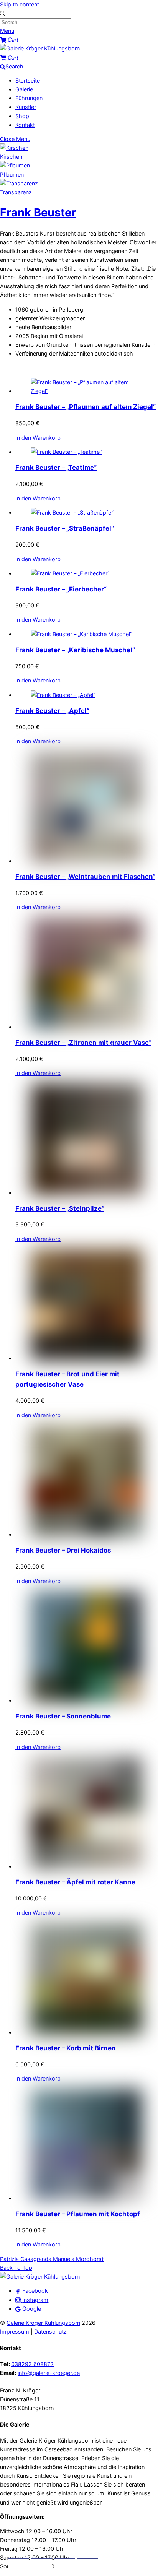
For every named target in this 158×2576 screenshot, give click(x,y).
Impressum (15, 2332)
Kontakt (25, 125)
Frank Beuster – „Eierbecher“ (61, 589)
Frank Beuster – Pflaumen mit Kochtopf (78, 2214)
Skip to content (20, 4)
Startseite (28, 80)
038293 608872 (32, 2364)
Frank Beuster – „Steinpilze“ (60, 1208)
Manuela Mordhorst (77, 2259)
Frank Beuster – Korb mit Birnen (66, 2048)
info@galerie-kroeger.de (49, 2373)
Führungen (29, 98)
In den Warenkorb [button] (38, 438)
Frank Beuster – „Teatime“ (56, 468)
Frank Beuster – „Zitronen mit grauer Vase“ (83, 1043)
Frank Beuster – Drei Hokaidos (63, 1550)
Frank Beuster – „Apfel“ (52, 711)
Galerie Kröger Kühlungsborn (43, 2323)
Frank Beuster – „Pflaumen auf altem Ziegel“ (86, 407)
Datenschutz (50, 2332)
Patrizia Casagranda (26, 2259)
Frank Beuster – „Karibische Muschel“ (75, 650)
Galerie (24, 89)
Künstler (26, 107)
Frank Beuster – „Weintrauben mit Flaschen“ (85, 877)
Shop (22, 116)
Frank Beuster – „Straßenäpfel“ (65, 528)
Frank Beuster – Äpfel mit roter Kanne (75, 1882)
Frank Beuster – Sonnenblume (63, 1716)
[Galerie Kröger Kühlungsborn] (40, 48)
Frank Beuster (38, 212)
